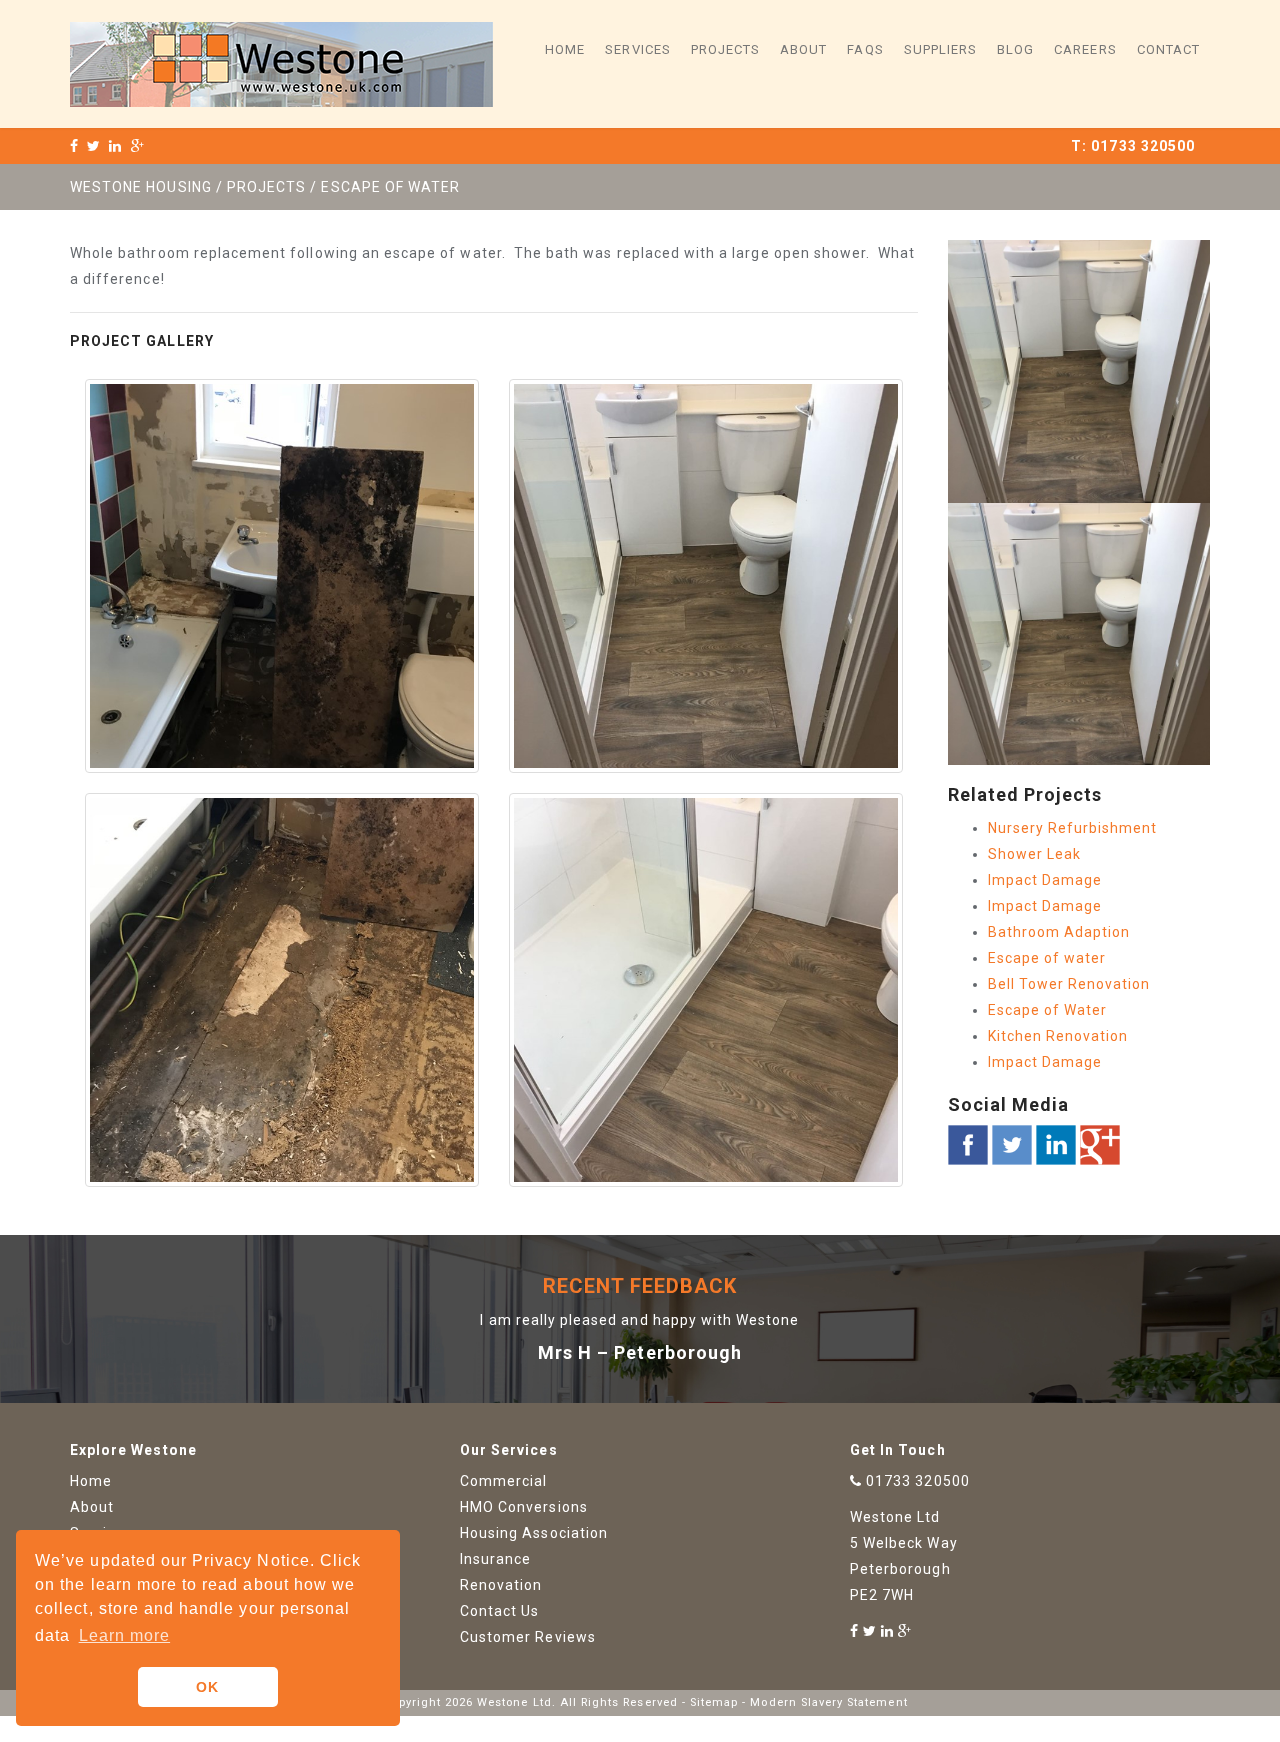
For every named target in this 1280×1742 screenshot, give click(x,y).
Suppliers (940, 49)
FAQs (865, 49)
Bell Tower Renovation (1069, 984)
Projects (725, 49)
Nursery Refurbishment (1073, 828)
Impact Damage (1045, 880)
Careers (1085, 49)
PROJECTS (266, 187)
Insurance (495, 1559)
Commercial (504, 1481)
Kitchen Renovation (1058, 1036)
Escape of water (1047, 958)
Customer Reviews (528, 1637)
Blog (1015, 49)
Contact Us (500, 1611)
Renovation (501, 1585)
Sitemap (714, 1702)
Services (637, 49)
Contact (1168, 49)
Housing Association (534, 1533)
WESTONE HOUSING (141, 187)
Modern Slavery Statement (828, 1702)
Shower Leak (1035, 854)
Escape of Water (1048, 1010)
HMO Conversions (524, 1507)
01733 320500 (1143, 146)
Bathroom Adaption (1059, 932)
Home (565, 49)
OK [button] (207, 1687)
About (803, 49)
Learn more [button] (125, 1635)
